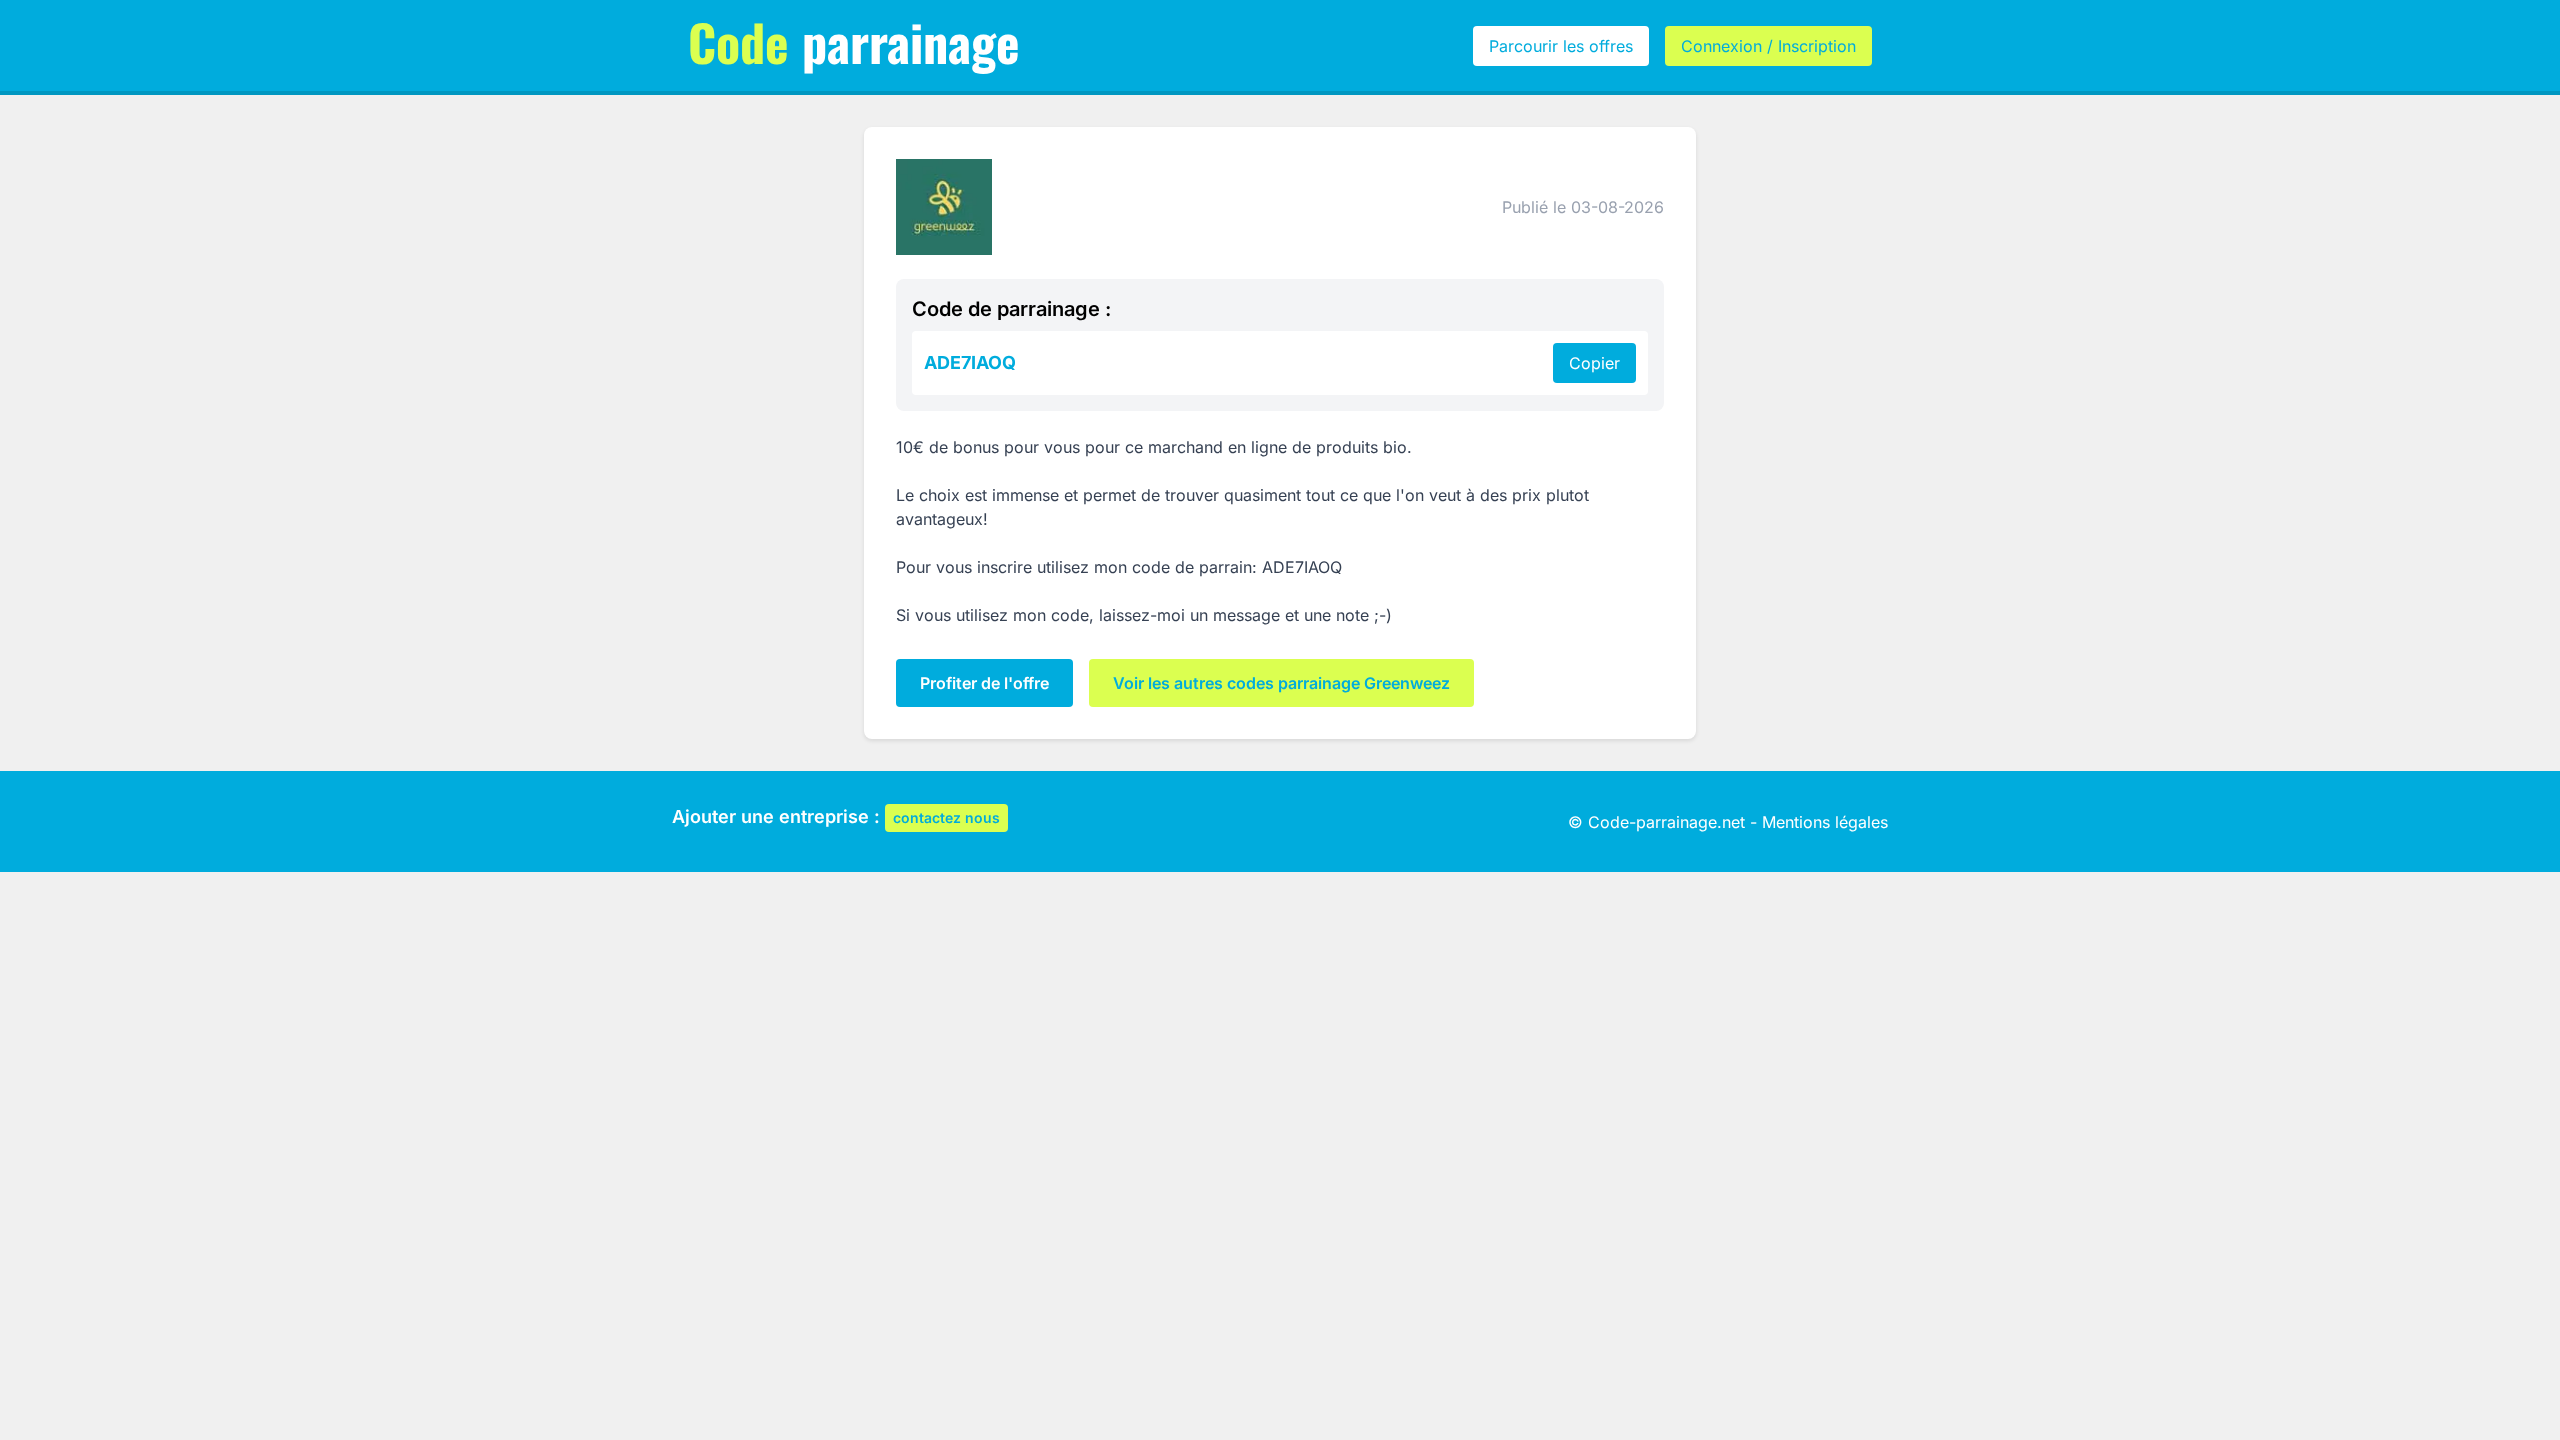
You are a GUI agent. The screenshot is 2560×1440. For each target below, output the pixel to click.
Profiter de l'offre (984, 683)
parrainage (854, 41)
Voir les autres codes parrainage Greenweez (1281, 683)
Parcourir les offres (1561, 46)
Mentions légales (1825, 822)
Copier (1594, 363)
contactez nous (946, 817)
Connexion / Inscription (1768, 46)
